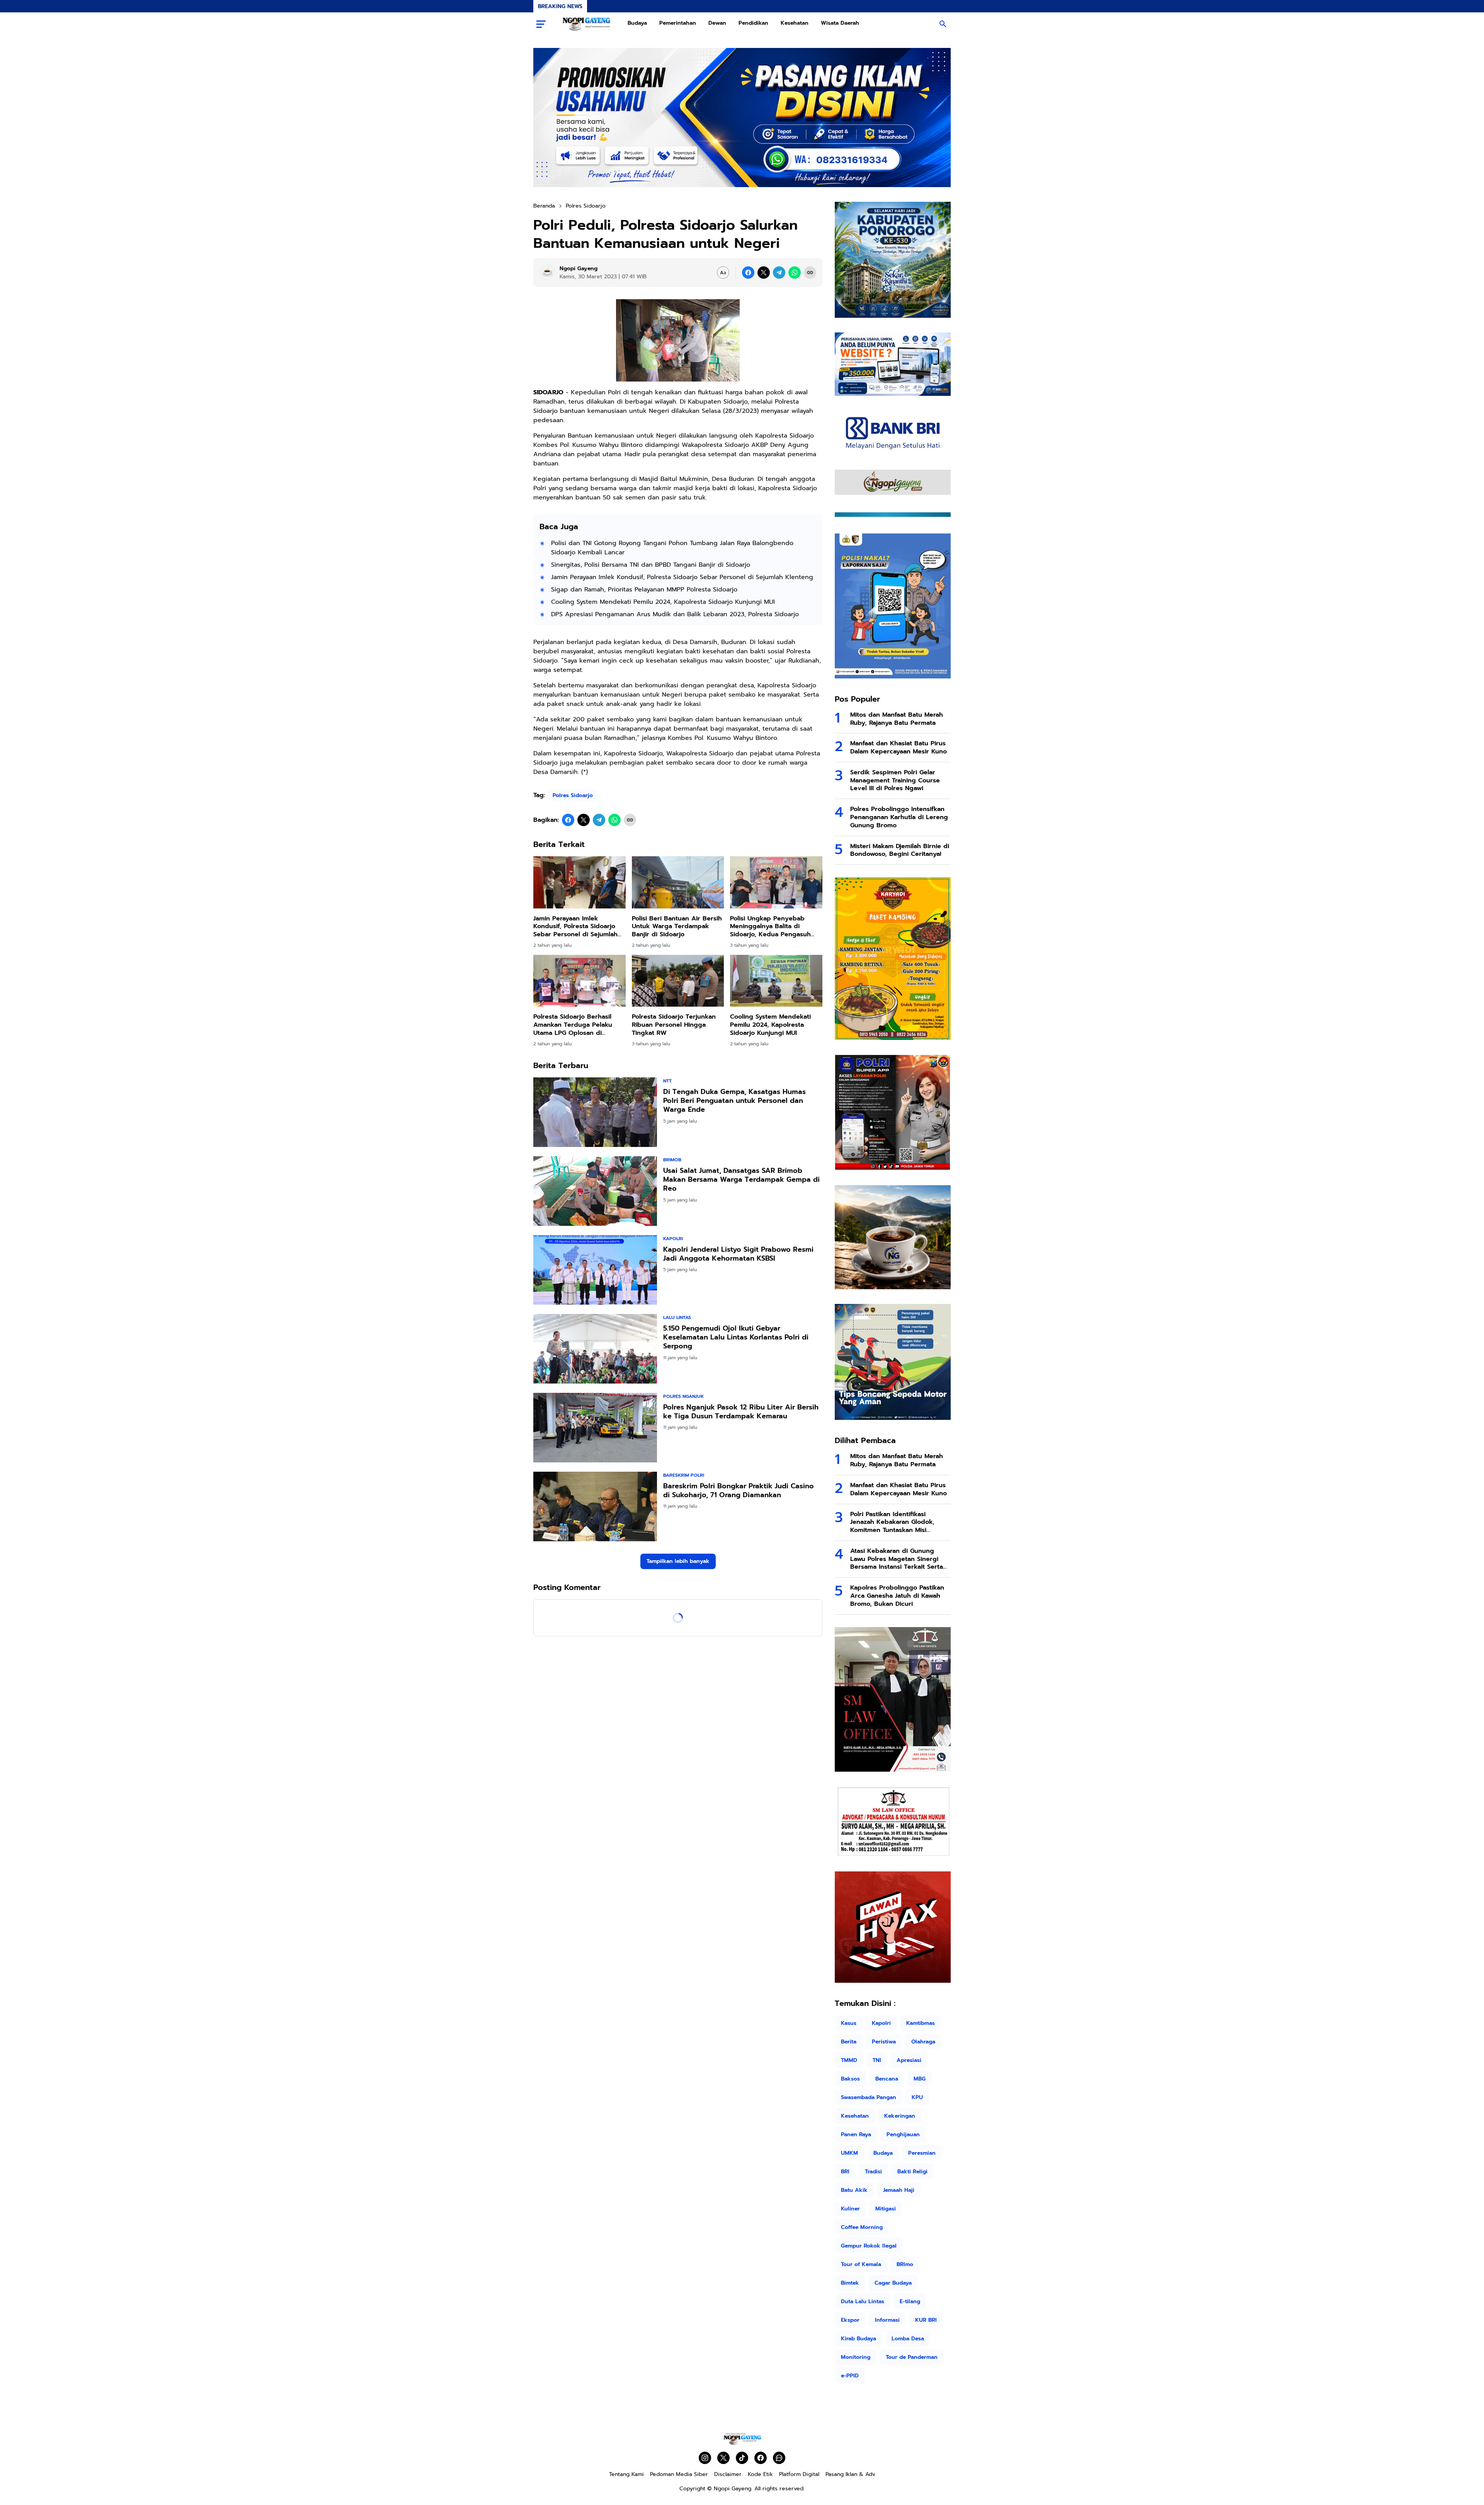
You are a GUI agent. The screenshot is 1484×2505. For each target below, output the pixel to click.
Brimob (672, 1160)
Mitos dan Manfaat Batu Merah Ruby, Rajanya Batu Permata (897, 719)
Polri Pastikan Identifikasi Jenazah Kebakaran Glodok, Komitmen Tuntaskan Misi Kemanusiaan (892, 1522)
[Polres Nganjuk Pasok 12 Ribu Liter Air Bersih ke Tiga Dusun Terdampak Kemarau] (595, 1428)
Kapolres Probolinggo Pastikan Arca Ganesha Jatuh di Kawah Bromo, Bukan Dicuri (897, 1596)
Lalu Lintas (677, 1317)
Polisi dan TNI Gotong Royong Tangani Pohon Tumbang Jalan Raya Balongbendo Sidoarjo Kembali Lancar (672, 548)
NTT (667, 1081)
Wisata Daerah (840, 23)
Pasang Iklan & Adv (850, 2474)
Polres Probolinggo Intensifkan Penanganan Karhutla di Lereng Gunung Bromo (899, 817)
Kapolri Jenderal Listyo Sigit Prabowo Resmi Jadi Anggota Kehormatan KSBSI (738, 1254)
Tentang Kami (626, 2474)
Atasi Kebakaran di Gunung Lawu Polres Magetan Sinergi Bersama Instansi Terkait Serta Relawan (897, 1559)
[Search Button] (943, 24)
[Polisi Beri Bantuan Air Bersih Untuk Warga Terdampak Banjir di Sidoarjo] (678, 882)
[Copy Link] (810, 273)
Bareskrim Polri (684, 1475)
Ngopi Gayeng (733, 2489)
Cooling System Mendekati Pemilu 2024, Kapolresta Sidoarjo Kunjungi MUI (663, 602)
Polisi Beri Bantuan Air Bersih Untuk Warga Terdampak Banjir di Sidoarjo (677, 927)
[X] (764, 273)
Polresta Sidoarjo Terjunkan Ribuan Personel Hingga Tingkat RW (674, 1025)
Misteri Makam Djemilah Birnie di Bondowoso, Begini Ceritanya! (900, 850)
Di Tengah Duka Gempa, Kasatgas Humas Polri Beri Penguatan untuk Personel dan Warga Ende (734, 1101)
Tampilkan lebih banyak (678, 1561)
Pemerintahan (678, 23)
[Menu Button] (541, 24)
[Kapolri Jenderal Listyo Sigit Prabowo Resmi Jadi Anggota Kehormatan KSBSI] (595, 1270)
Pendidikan (753, 23)
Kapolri (673, 1239)
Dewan (717, 23)
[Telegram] (779, 273)
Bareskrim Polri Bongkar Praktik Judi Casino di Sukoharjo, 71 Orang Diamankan (739, 1491)
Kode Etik (760, 2474)
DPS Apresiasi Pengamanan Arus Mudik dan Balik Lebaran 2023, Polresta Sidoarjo (675, 614)
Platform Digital (799, 2474)
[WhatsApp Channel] (779, 2458)
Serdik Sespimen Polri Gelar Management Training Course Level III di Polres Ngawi (895, 780)
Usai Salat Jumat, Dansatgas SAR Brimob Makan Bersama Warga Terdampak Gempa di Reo (741, 1180)
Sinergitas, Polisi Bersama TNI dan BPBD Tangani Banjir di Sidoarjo (651, 565)
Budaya (637, 23)
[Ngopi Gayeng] (587, 24)
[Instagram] (705, 2458)
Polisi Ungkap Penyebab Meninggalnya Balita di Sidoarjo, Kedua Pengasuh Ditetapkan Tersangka (770, 927)
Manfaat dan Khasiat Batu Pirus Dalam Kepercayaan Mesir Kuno (899, 748)
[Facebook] (748, 273)
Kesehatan (795, 23)
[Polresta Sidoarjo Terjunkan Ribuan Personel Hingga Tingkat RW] (678, 981)
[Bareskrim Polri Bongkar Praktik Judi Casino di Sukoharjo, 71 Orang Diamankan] (595, 1506)
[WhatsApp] (795, 273)
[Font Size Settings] (723, 273)
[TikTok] (742, 2458)
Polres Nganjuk (683, 1396)
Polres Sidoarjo (573, 795)
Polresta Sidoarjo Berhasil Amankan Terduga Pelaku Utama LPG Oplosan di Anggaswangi (573, 1025)
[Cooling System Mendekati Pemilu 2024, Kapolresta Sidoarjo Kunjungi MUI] (776, 981)
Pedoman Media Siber (679, 2474)
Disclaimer (728, 2474)
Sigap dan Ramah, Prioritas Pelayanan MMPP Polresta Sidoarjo (644, 590)
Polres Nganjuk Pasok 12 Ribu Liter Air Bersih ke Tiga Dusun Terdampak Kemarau (741, 1412)
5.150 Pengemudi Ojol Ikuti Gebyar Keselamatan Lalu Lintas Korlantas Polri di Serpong (736, 1338)
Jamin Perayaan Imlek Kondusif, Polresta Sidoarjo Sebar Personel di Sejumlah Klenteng (682, 577)
